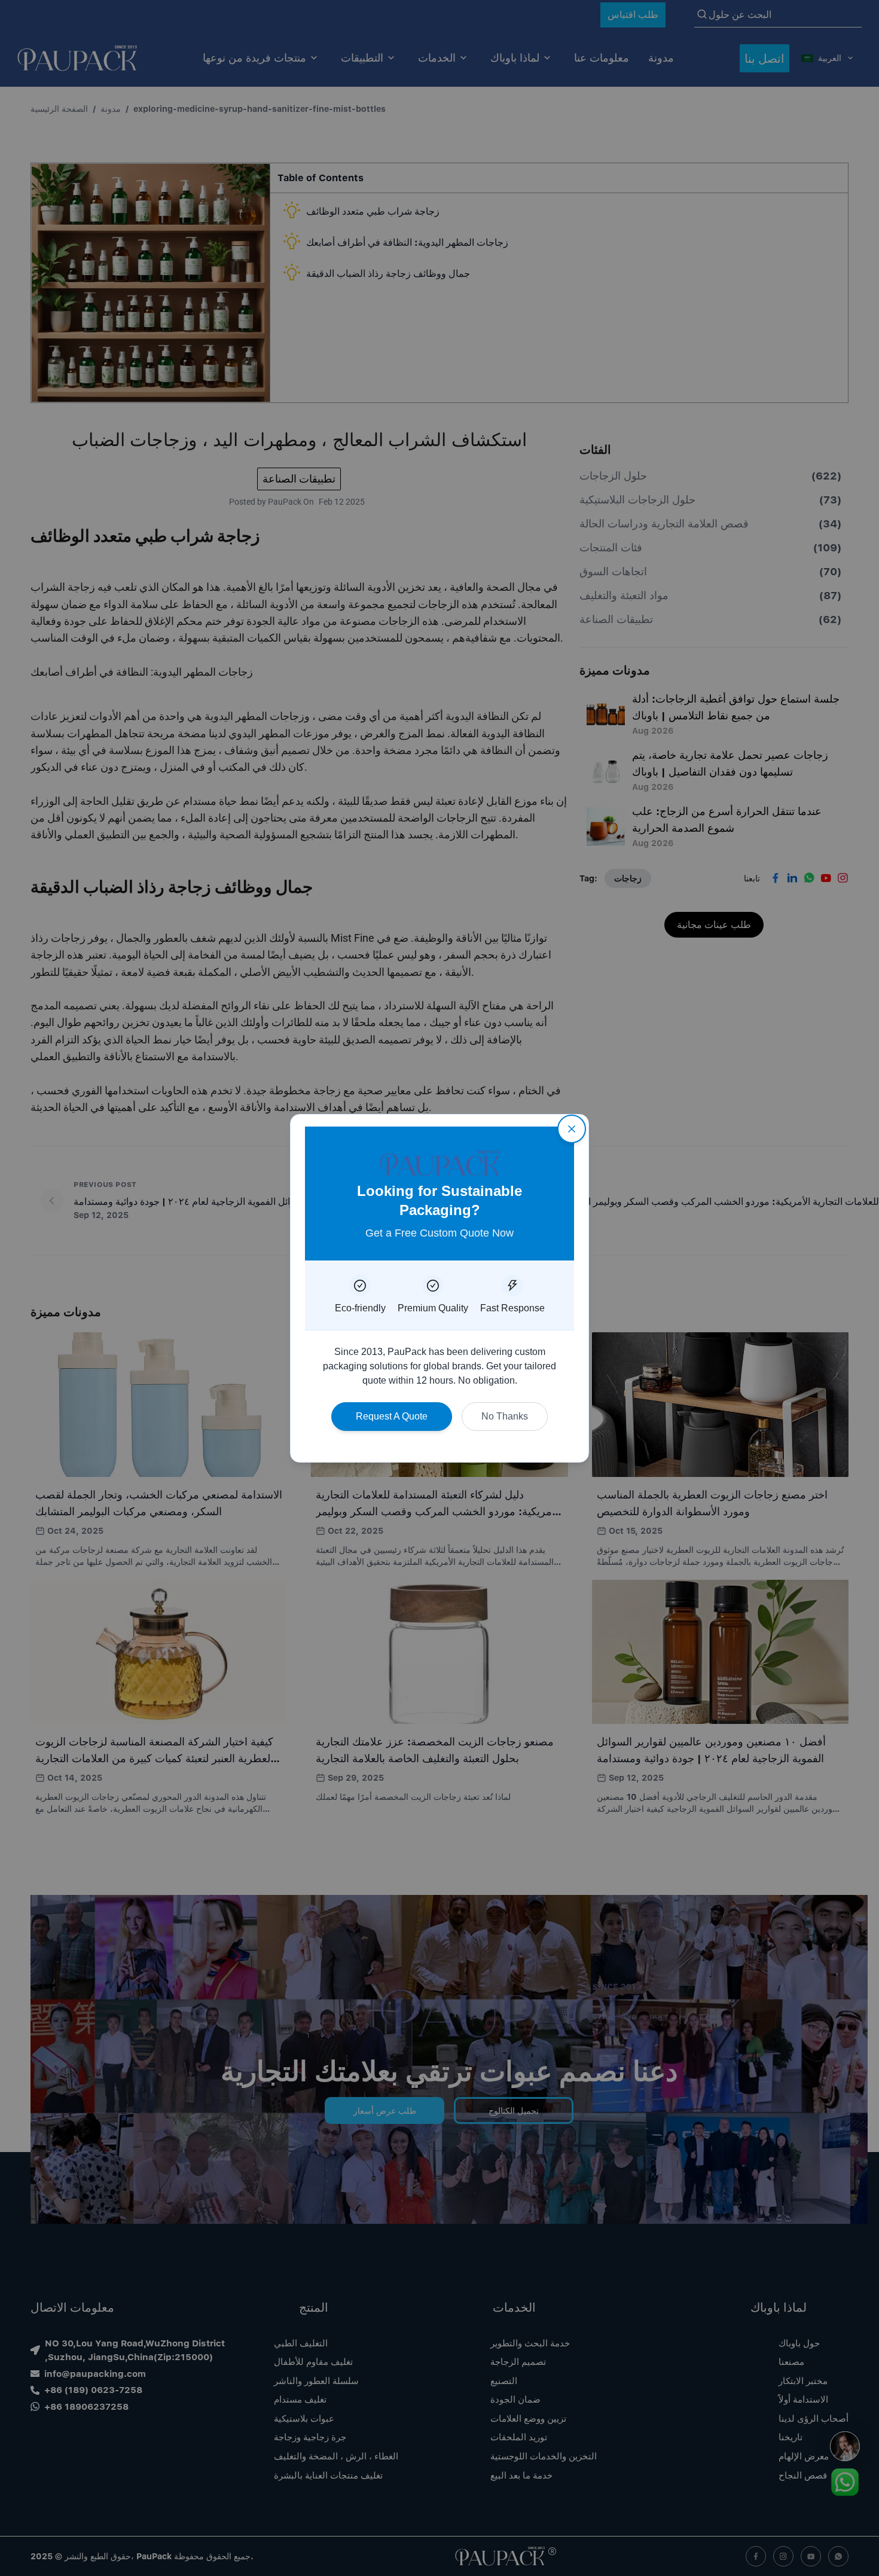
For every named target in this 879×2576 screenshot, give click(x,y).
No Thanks (505, 1416)
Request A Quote (392, 1416)
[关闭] (572, 1129)
